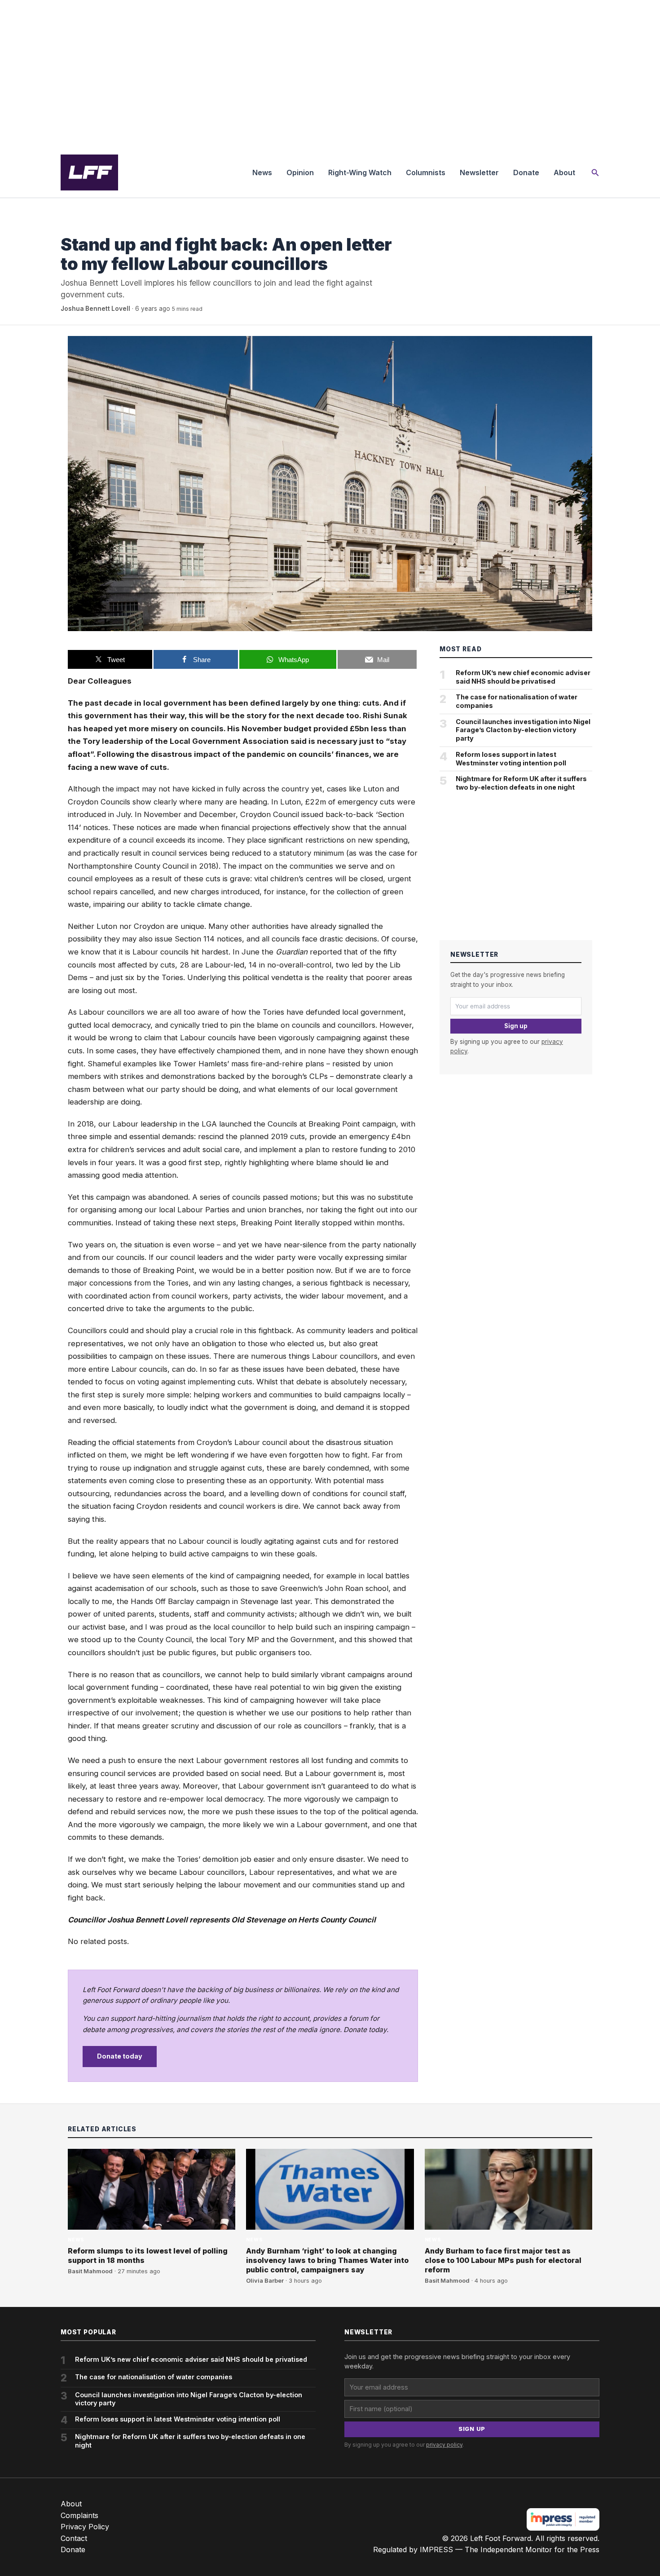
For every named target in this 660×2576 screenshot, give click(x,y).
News (262, 172)
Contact (74, 2538)
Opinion (300, 172)
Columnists (426, 172)
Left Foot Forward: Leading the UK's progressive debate (89, 172)
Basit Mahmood (90, 2271)
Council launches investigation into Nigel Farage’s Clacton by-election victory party (523, 730)
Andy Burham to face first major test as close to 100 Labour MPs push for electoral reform (503, 2260)
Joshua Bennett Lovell (95, 309)
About (564, 172)
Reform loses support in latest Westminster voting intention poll (511, 759)
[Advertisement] (330, 74)
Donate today (120, 2056)
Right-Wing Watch (360, 172)
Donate (526, 172)
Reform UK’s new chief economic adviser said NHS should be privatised (523, 677)
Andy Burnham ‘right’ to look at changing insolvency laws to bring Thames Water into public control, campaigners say (327, 2260)
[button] (595, 173)
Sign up (516, 1026)
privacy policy (444, 2445)
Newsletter (479, 172)
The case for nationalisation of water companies (517, 701)
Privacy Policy (85, 2527)
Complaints (79, 2515)
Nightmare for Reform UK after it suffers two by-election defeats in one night (521, 783)
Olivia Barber (265, 2281)
